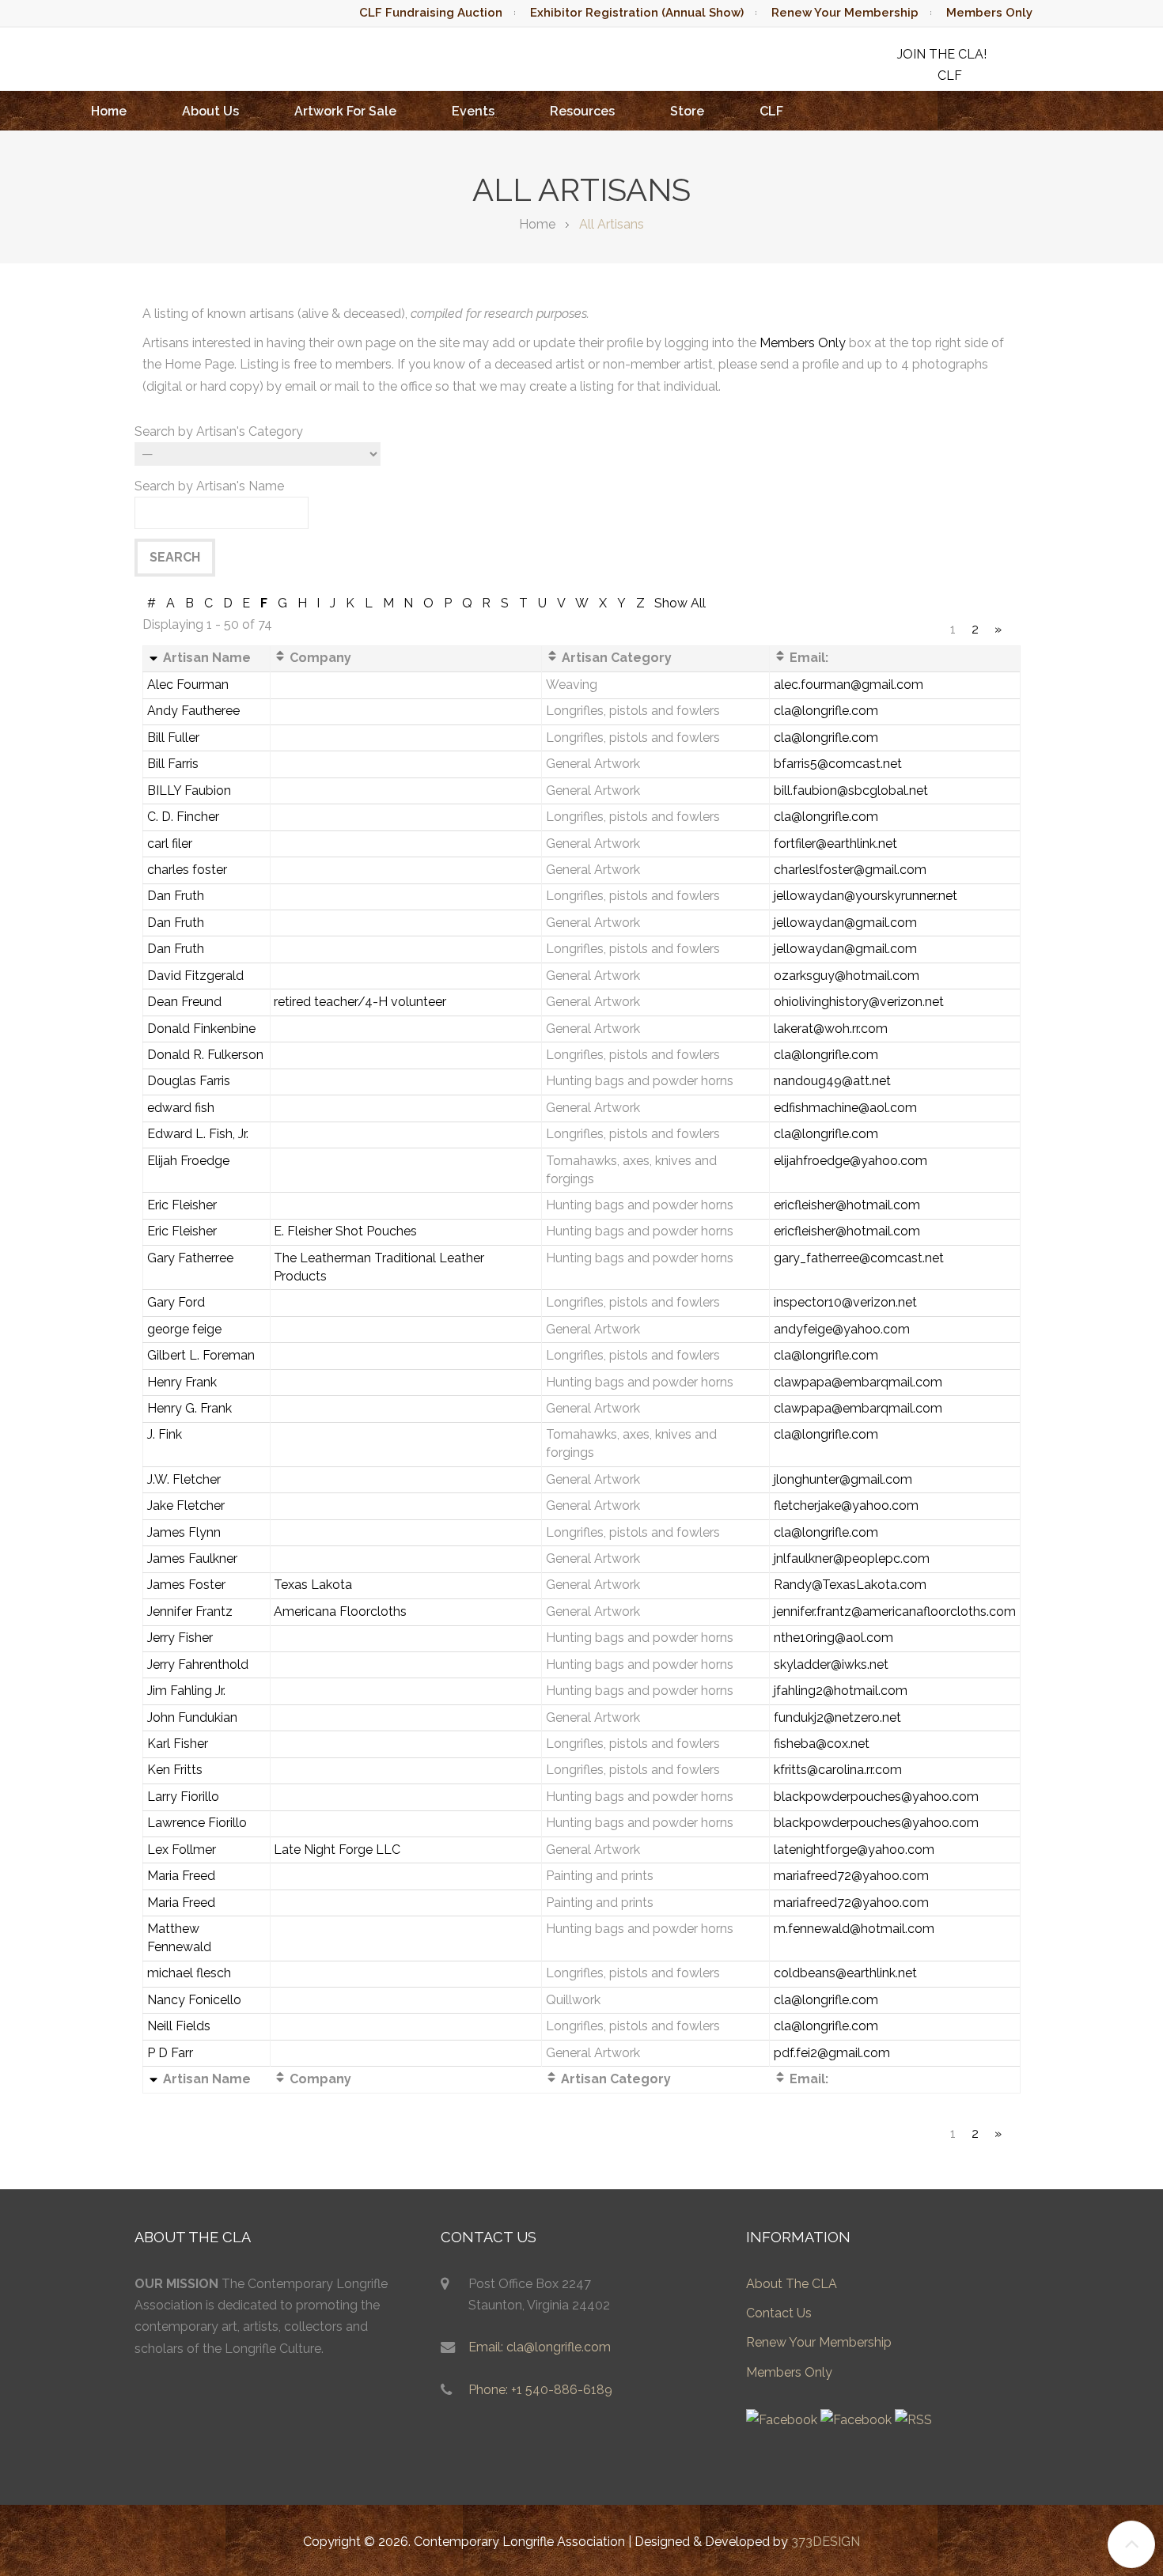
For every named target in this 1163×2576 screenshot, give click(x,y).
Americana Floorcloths (340, 1611)
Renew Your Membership (845, 13)
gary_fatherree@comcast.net (859, 1258)
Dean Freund (184, 1002)
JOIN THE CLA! (942, 54)
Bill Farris (173, 764)
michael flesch (189, 1973)
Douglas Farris (189, 1081)
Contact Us (779, 2313)
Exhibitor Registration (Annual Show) (637, 13)
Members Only (989, 13)
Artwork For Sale (345, 111)
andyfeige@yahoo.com (842, 1329)
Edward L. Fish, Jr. (198, 1134)
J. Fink (165, 1434)
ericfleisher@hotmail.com (847, 1205)
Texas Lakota (313, 1585)
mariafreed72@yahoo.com (851, 1876)
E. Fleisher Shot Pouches (345, 1231)
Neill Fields (179, 2026)
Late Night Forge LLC (337, 1850)
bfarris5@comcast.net (838, 764)
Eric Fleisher (182, 1205)
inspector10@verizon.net (845, 1302)
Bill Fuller (173, 738)
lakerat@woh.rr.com (831, 1029)
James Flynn (184, 1532)
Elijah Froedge (188, 1161)
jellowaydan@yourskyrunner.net (866, 896)
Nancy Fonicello (194, 2000)
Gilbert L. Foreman (201, 1355)
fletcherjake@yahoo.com (846, 1506)
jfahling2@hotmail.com (841, 1691)
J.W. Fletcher (184, 1479)
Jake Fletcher (186, 1506)
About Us (210, 111)
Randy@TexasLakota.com (850, 1585)
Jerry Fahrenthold (198, 1664)
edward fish (181, 1108)
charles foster (187, 870)
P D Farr (170, 2053)
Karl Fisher (178, 1744)
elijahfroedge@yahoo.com (850, 1161)
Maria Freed (181, 1876)
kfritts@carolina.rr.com (838, 1770)
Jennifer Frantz (190, 1611)
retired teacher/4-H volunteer (360, 1002)
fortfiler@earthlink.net (835, 844)
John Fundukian (192, 1717)
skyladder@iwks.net (831, 1664)
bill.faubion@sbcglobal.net (851, 791)
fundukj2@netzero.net (837, 1717)
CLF (771, 111)
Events (473, 111)
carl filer (170, 844)
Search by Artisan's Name (209, 486)
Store (687, 111)
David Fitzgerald (195, 976)
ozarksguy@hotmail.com (847, 976)
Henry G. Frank (189, 1408)
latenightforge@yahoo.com (854, 1850)
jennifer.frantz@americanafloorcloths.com (895, 1611)
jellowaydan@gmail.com (845, 923)
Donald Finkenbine (201, 1029)
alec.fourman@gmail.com (849, 685)
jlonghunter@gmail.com (843, 1479)
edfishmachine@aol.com (845, 1108)
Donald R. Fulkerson (205, 1055)
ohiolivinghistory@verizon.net (859, 1002)
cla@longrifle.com (826, 711)
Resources (582, 111)
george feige (184, 1329)
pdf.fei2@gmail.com (832, 2053)
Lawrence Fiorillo (197, 1823)
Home (109, 111)
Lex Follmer (182, 1850)
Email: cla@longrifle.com (540, 2347)
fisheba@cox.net (822, 1744)
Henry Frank (182, 1382)
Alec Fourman (188, 685)
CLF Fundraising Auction (431, 13)
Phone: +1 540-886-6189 (540, 2390)
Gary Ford (176, 1302)
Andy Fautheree (193, 711)
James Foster (186, 1585)
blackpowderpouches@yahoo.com (876, 1797)
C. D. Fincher (183, 817)
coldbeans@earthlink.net (845, 1973)
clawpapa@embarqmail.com (858, 1382)
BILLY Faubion (189, 791)
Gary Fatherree (190, 1258)
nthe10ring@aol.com (833, 1638)
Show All (680, 603)
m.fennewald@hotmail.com (854, 1929)
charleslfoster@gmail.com (850, 870)
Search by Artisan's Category (219, 431)
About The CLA (792, 2284)
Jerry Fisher (180, 1638)
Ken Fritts (175, 1770)
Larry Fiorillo (183, 1797)
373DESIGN (826, 2542)
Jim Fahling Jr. (186, 1691)
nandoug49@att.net (832, 1081)
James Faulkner (192, 1558)
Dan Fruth (176, 896)
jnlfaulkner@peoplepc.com (852, 1558)
